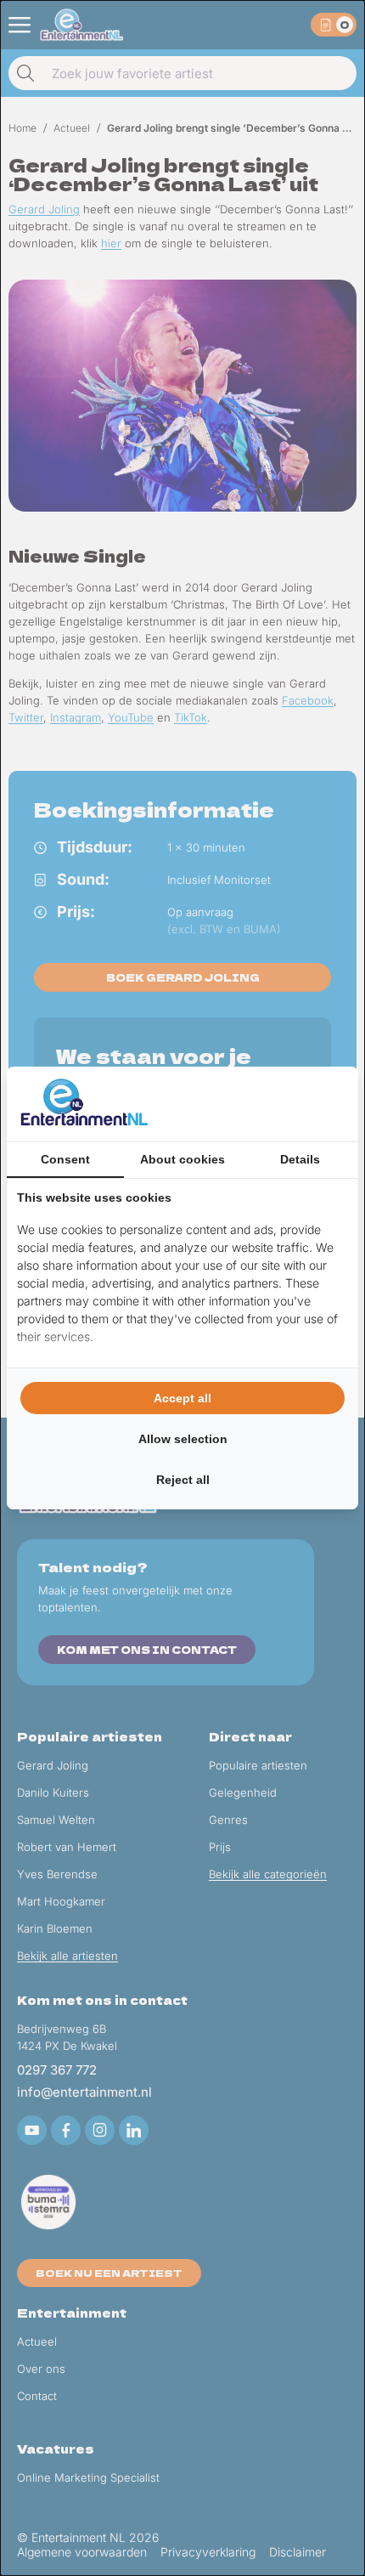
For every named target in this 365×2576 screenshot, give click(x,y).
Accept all (182, 1398)
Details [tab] (300, 1159)
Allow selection (183, 1439)
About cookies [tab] (182, 1159)
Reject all (183, 1480)
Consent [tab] (65, 1159)
